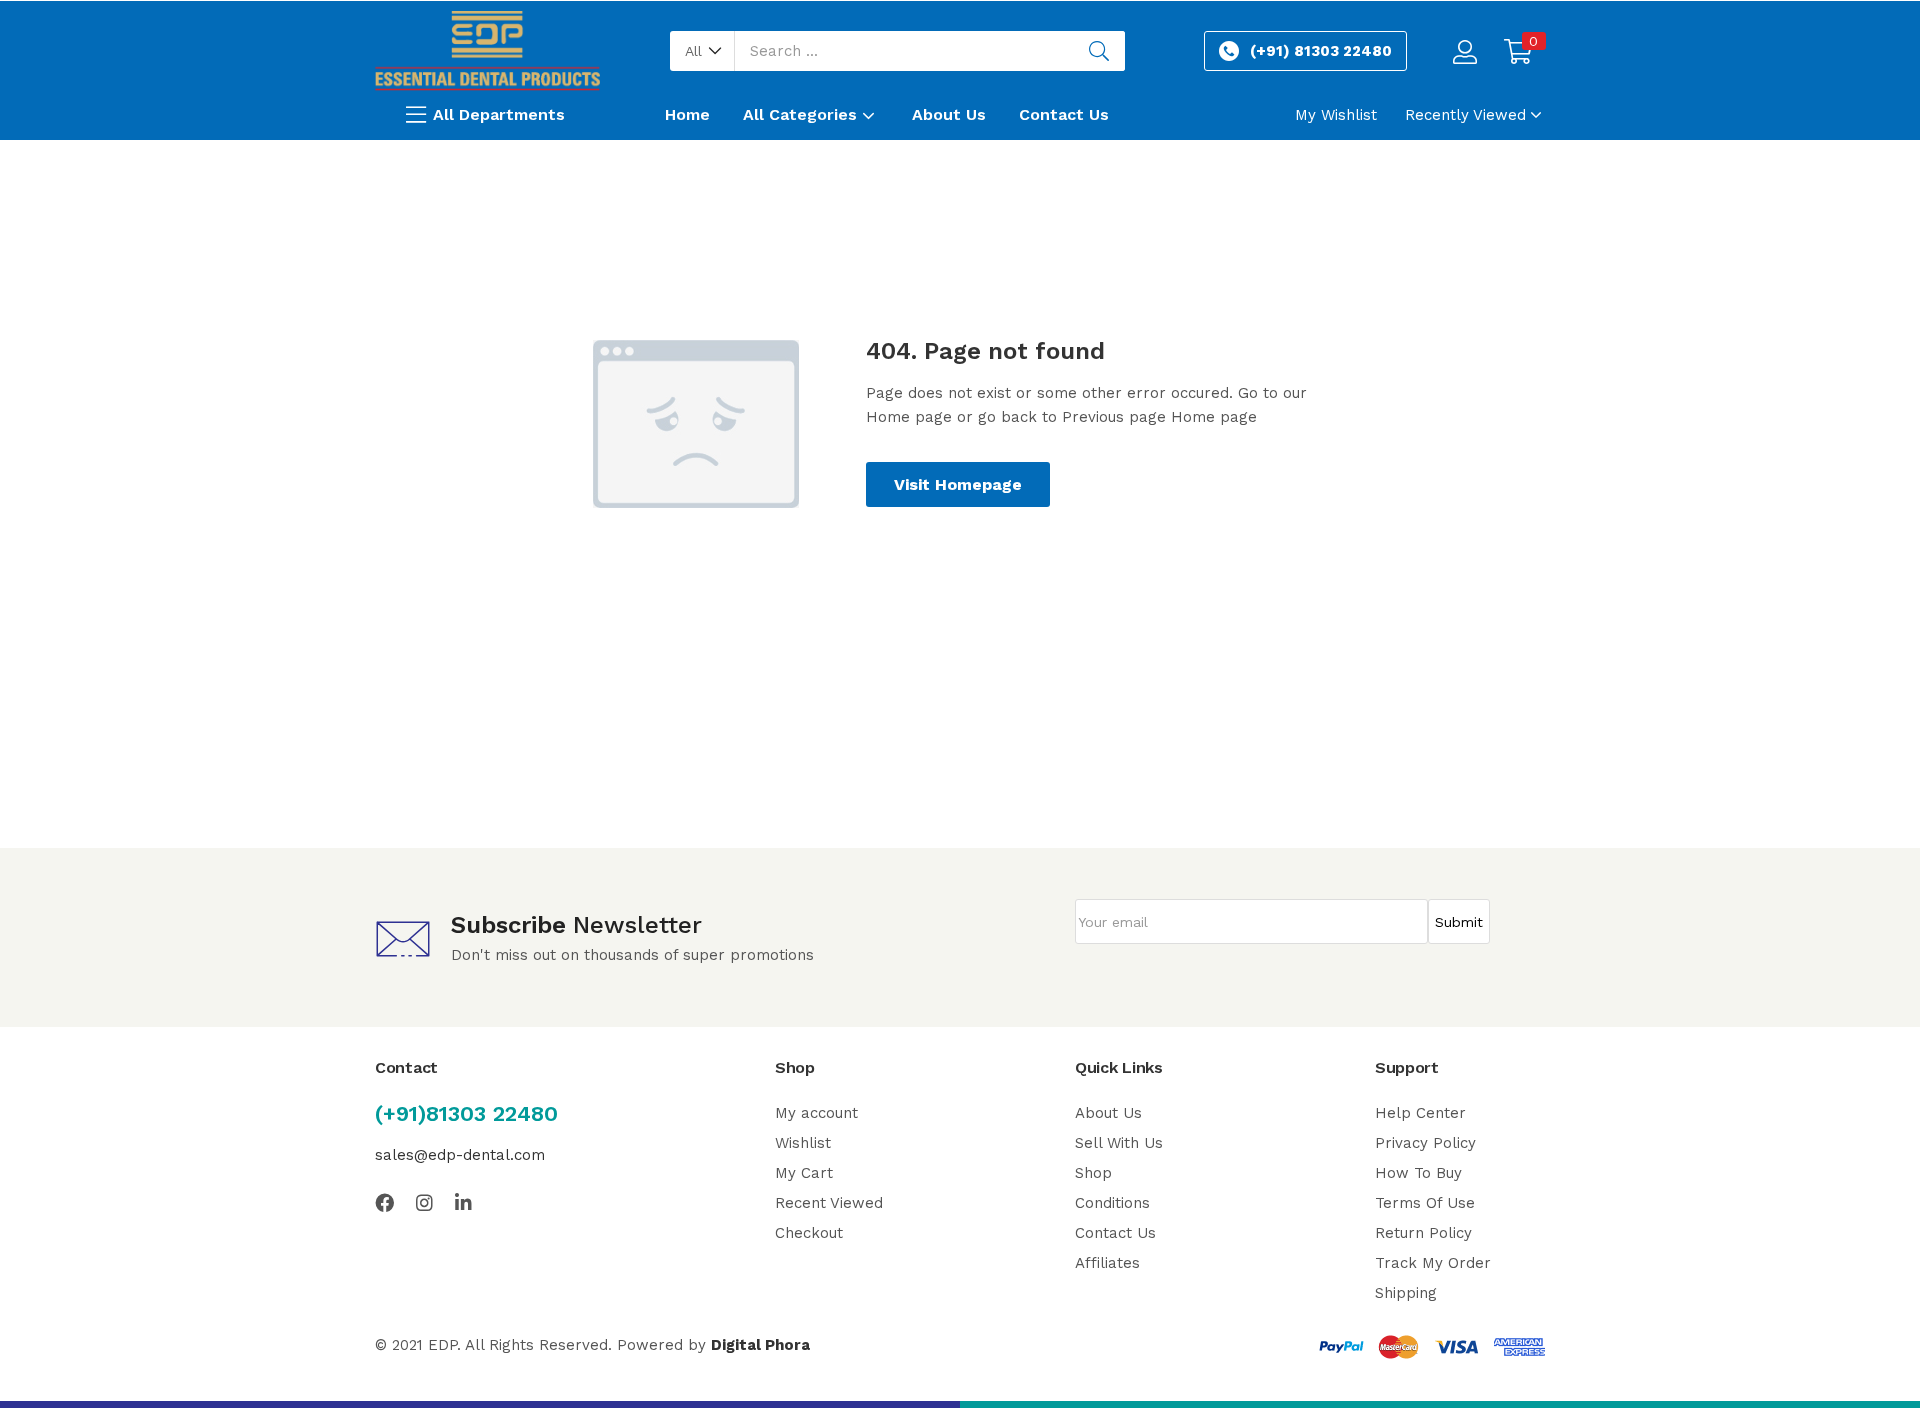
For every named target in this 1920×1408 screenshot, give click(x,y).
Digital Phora (760, 1345)
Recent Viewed (829, 1203)
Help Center (1420, 1113)
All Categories (802, 114)
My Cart (804, 1173)
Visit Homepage (958, 484)
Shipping (1406, 1293)
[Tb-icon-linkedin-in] (464, 1202)
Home (687, 114)
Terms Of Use (1425, 1203)
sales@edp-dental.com (460, 1155)
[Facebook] (384, 1202)
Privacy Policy (1425, 1143)
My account (816, 1113)
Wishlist (803, 1143)
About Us (949, 114)
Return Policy (1423, 1233)
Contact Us (1064, 114)
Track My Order (1433, 1263)
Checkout (809, 1233)
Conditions (1112, 1203)
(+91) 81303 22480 (1321, 51)
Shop (1093, 1173)
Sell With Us (1119, 1143)
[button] (702, 51)
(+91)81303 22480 (466, 1113)
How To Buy (1418, 1173)
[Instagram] (424, 1202)
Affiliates (1107, 1263)
